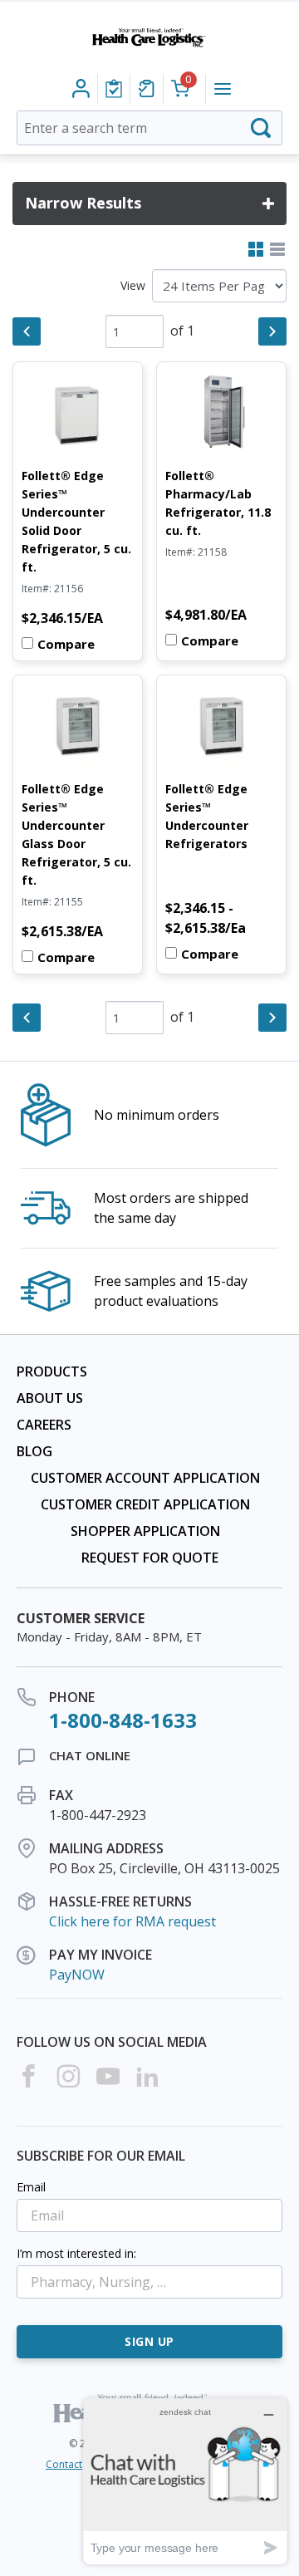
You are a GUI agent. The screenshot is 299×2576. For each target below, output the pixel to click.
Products (52, 1371)
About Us (50, 1398)
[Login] (114, 89)
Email (31, 2187)
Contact (64, 2464)
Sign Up (149, 2341)
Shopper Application (145, 1531)
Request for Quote (150, 1558)
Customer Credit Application (145, 1504)
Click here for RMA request (132, 1921)
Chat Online (90, 1755)
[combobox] (149, 128)
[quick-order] (147, 89)
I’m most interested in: (76, 2253)
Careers (44, 1425)
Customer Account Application (145, 1478)
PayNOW (77, 1975)
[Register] (81, 89)
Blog (34, 1451)
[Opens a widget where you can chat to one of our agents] (185, 2481)
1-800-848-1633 (123, 1720)
